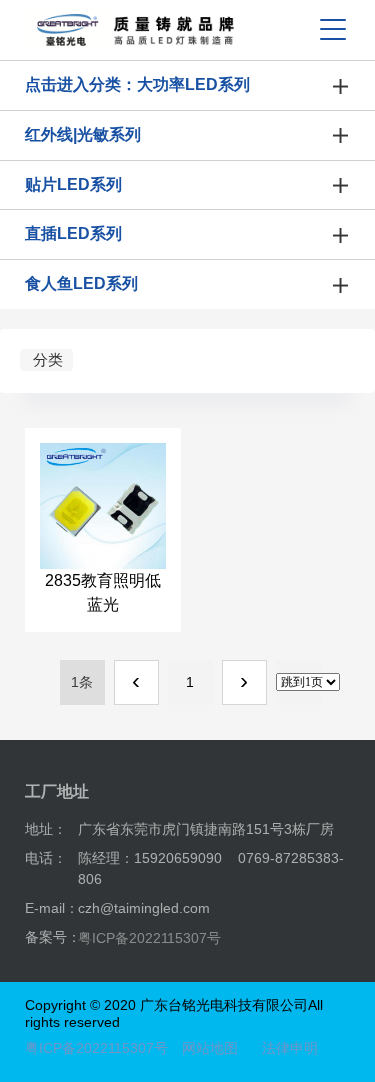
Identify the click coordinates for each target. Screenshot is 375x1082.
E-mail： (52, 908)
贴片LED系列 (73, 184)
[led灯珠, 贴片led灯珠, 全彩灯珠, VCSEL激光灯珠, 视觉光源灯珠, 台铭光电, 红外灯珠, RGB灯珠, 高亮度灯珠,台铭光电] (135, 30)
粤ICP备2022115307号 (149, 938)
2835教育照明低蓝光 (103, 592)
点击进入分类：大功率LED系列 (137, 84)
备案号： (53, 937)
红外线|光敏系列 (83, 134)
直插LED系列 (73, 233)
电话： (46, 858)
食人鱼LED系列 (81, 283)
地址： (46, 829)
